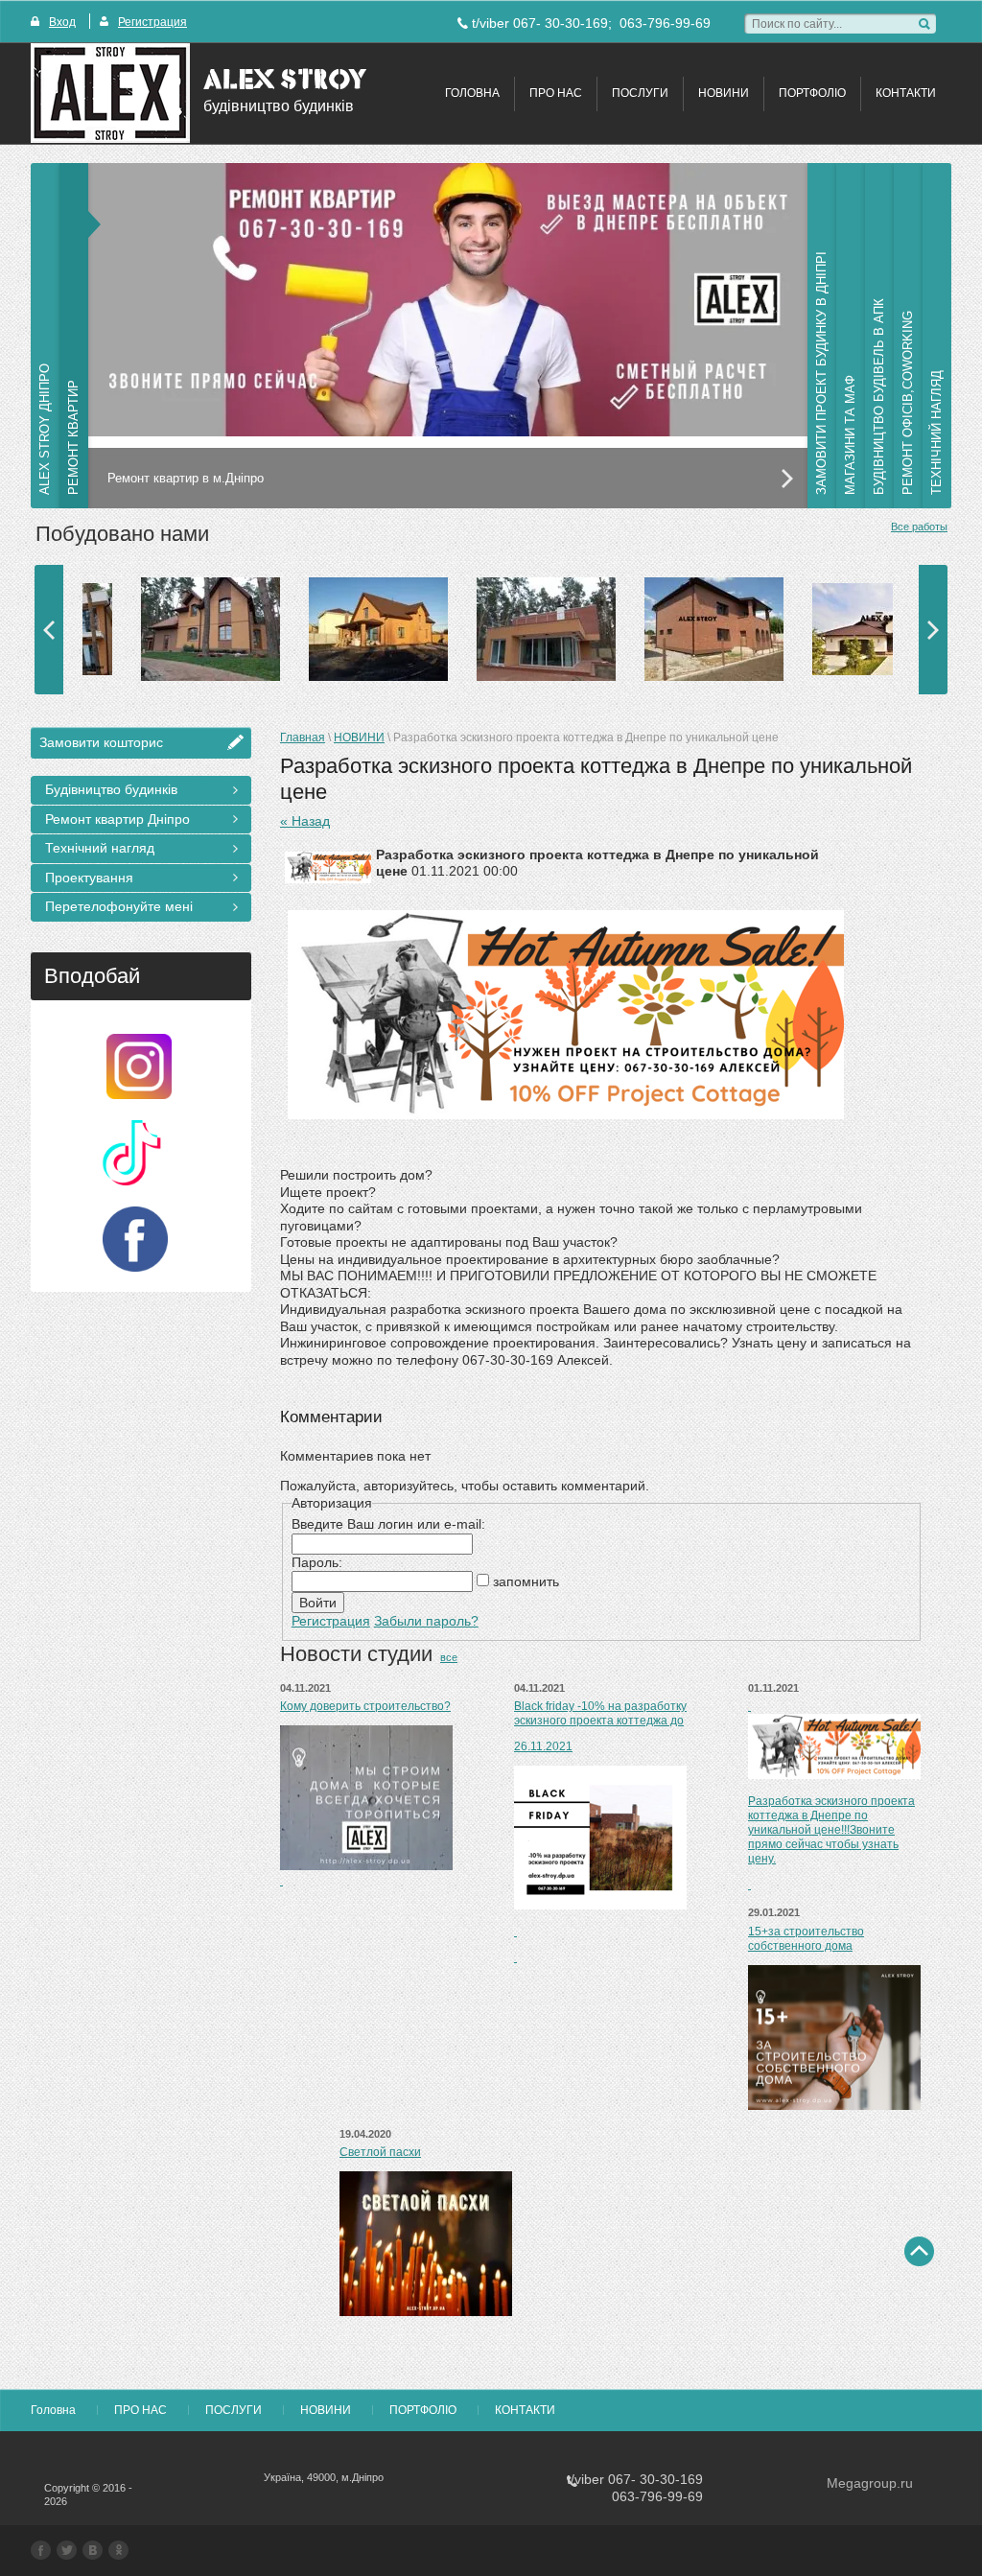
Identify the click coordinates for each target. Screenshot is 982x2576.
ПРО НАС (556, 93)
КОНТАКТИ (906, 93)
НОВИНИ (724, 93)
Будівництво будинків (111, 789)
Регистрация (152, 22)
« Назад (305, 821)
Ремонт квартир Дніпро (117, 819)
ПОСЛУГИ (640, 93)
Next (933, 630)
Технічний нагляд (100, 848)
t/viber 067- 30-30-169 (540, 23)
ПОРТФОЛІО (812, 93)
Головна (472, 93)
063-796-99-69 (665, 23)
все (449, 1657)
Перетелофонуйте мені (119, 906)
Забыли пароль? (426, 1621)
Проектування (89, 878)
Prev (49, 630)
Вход (62, 22)
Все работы (919, 527)
